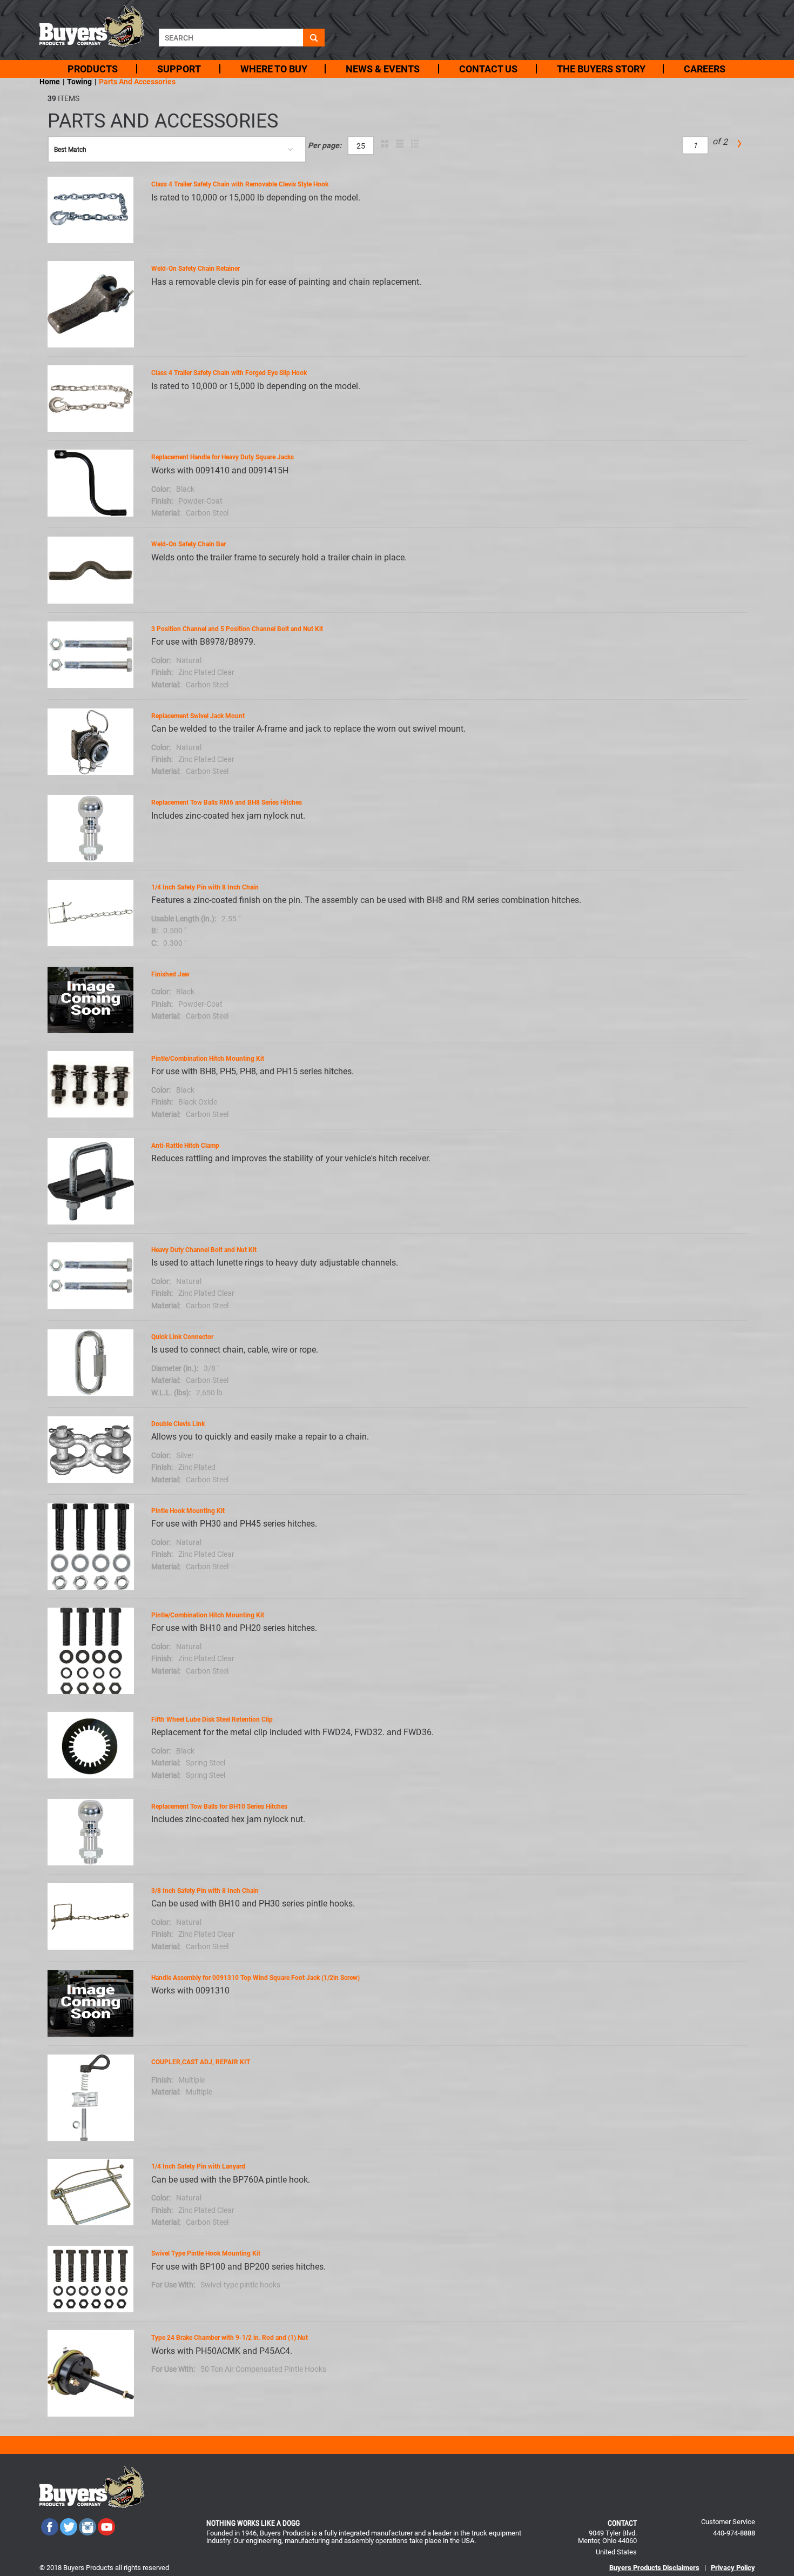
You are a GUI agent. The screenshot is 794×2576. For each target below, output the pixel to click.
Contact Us (488, 69)
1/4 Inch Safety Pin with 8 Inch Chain (205, 887)
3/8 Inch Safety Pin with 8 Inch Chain (205, 1891)
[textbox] (231, 38)
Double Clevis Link (178, 1424)
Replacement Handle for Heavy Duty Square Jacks (223, 457)
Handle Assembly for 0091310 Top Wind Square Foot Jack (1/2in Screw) (255, 1978)
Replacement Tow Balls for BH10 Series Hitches (219, 1806)
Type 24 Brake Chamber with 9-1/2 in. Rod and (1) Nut (230, 2338)
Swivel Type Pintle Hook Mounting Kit (206, 2253)
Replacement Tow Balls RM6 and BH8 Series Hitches (227, 802)
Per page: (325, 146)
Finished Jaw (170, 974)
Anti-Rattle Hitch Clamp (185, 1146)
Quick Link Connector (182, 1337)
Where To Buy (274, 69)
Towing (79, 82)
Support (179, 69)
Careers (705, 69)
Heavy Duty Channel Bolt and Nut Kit (204, 1250)
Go (314, 38)
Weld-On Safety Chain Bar (189, 544)
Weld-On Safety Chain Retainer (196, 269)
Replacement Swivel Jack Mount (198, 716)
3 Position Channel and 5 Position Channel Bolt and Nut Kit (237, 629)
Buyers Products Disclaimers (654, 2568)
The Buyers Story (601, 69)
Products (93, 69)
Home (50, 82)
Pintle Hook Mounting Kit (188, 1511)
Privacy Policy (733, 2568)
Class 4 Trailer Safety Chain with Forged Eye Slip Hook (229, 373)
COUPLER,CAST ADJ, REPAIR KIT (201, 2062)
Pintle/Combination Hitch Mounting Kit (208, 1059)
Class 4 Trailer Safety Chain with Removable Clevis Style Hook (240, 184)
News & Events (383, 69)
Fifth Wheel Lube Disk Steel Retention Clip (212, 1719)
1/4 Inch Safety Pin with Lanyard (198, 2166)
